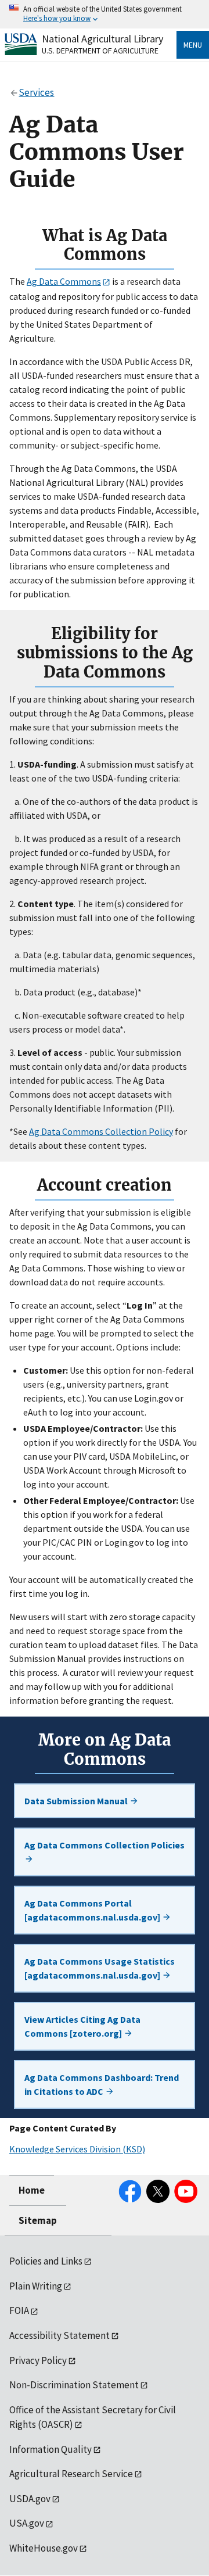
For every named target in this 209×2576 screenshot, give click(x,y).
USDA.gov (30, 2499)
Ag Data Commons (64, 281)
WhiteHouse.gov (44, 2548)
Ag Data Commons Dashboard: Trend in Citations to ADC (102, 2084)
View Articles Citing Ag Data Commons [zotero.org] (82, 2026)
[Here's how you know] (105, 14)
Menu (193, 45)
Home (32, 2190)
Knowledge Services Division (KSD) (77, 2149)
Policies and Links (46, 2261)
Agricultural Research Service (71, 2474)
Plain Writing (36, 2286)
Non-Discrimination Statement (74, 2385)
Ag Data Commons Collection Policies (105, 1845)
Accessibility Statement (60, 2335)
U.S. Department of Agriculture (100, 51)
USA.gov (27, 2523)
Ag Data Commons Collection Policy (101, 1131)
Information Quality (51, 2449)
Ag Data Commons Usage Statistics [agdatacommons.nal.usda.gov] (100, 1968)
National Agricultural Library (102, 39)
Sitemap (38, 2220)
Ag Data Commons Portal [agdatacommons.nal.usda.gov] (93, 1910)
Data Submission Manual (77, 1801)
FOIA (19, 2310)
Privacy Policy (38, 2360)
